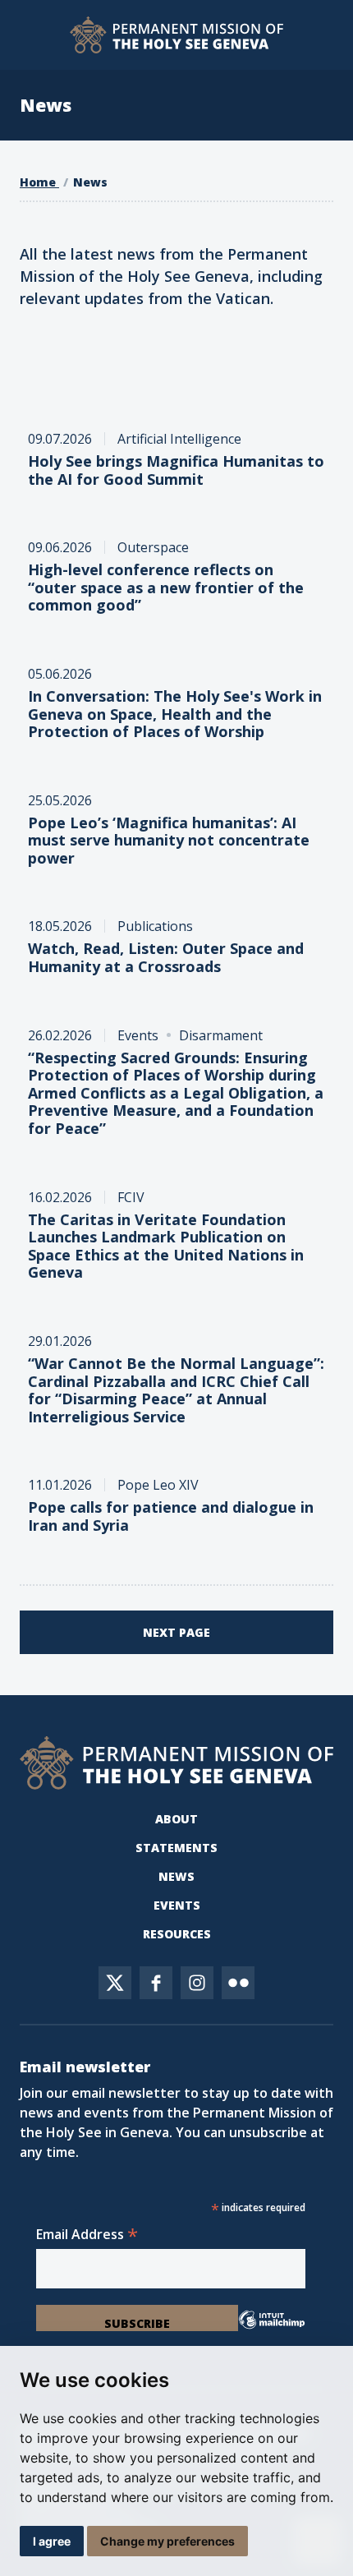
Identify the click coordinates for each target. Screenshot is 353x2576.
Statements (176, 1848)
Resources (177, 1934)
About (176, 1819)
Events (177, 1905)
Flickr (238, 1983)
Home (39, 182)
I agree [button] (52, 2541)
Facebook (156, 1983)
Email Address (87, 2234)
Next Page (176, 1632)
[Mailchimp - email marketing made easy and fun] (272, 2326)
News (90, 182)
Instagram (197, 1983)
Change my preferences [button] (167, 2541)
